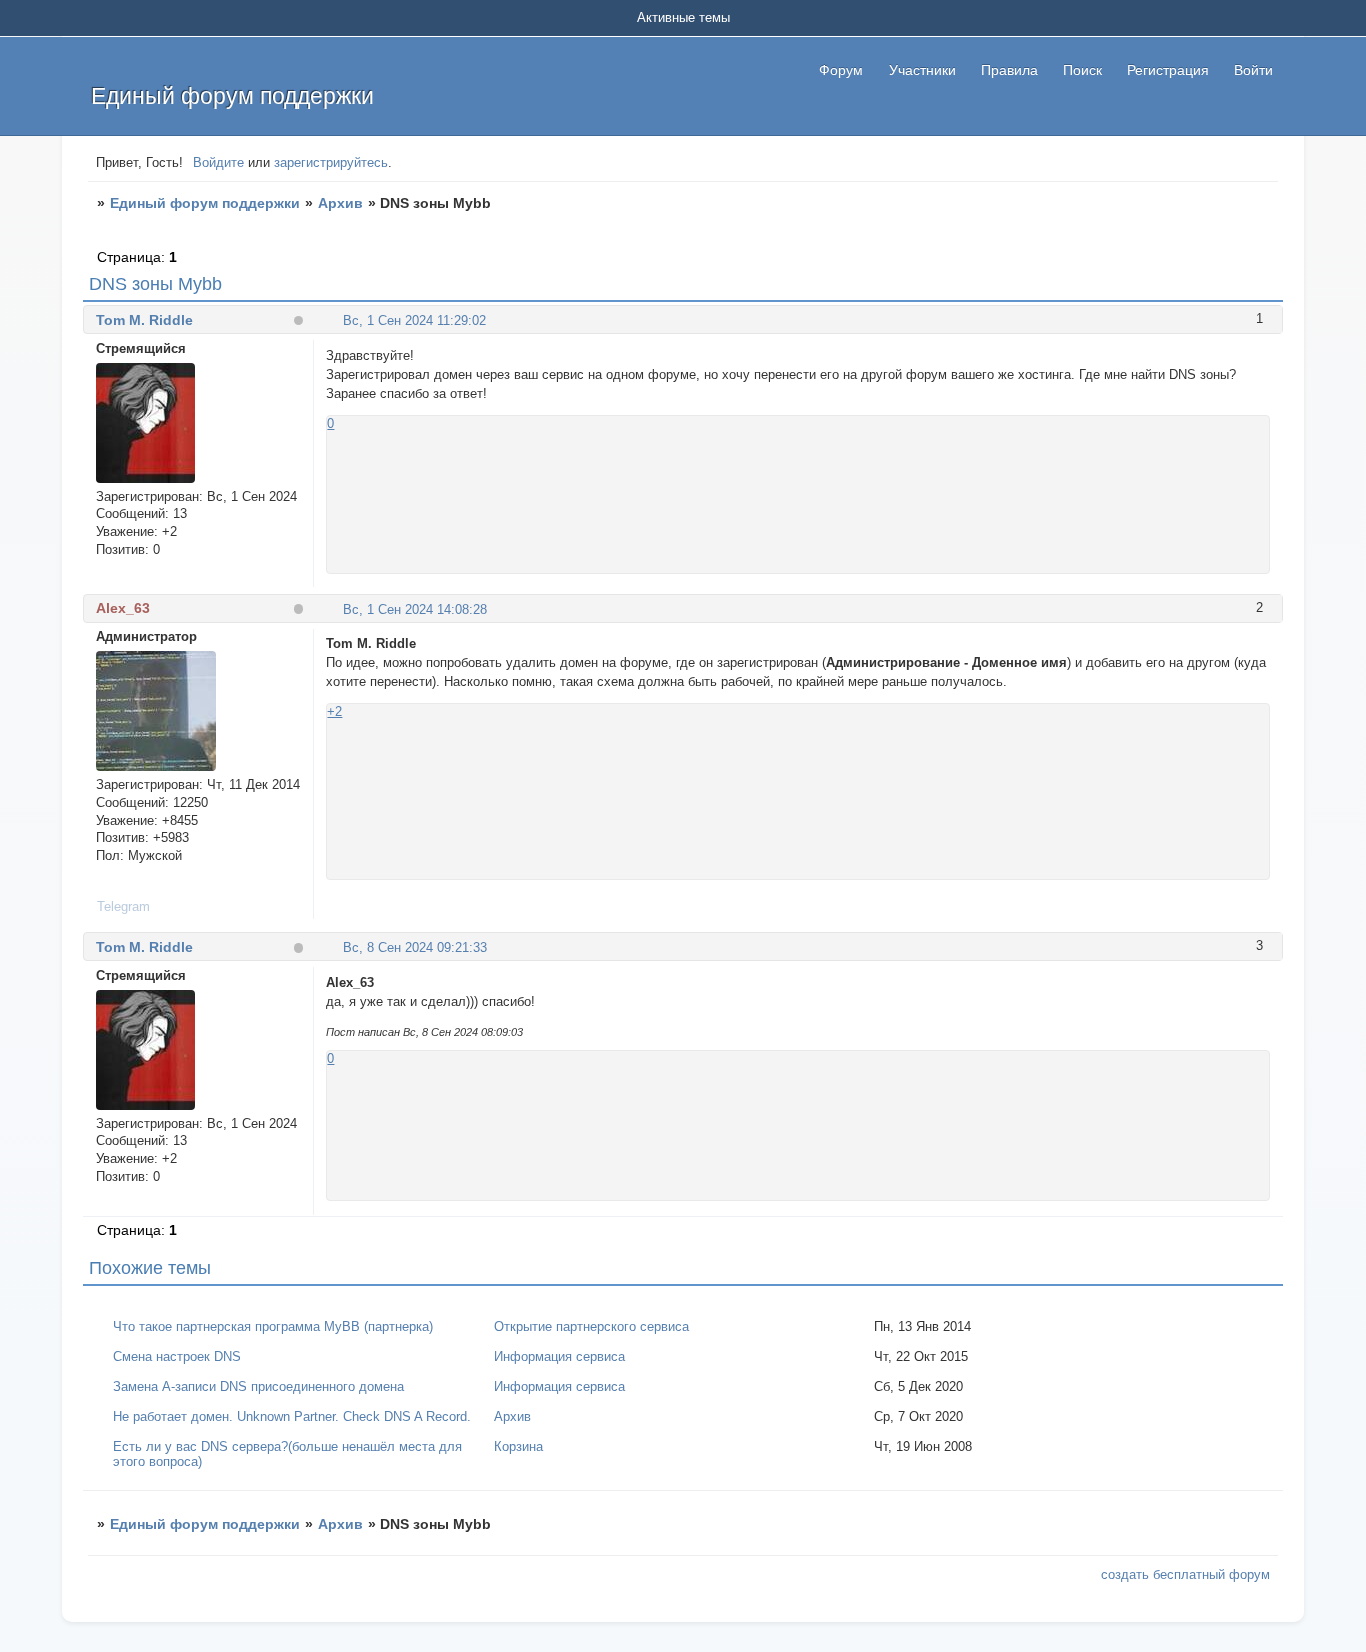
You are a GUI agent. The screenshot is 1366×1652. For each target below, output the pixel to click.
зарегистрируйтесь (331, 162)
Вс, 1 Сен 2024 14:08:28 (415, 609)
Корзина (518, 1446)
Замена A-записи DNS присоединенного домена (258, 1386)
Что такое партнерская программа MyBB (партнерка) (273, 1326)
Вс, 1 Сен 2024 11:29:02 (414, 320)
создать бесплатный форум (1185, 1574)
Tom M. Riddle (144, 320)
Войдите (218, 162)
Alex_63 (123, 608)
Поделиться (334, 319)
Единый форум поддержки (205, 203)
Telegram (123, 906)
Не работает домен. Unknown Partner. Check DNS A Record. (292, 1416)
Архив (340, 203)
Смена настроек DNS (177, 1356)
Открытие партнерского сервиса (591, 1326)
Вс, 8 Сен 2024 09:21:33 (415, 947)
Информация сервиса (559, 1356)
